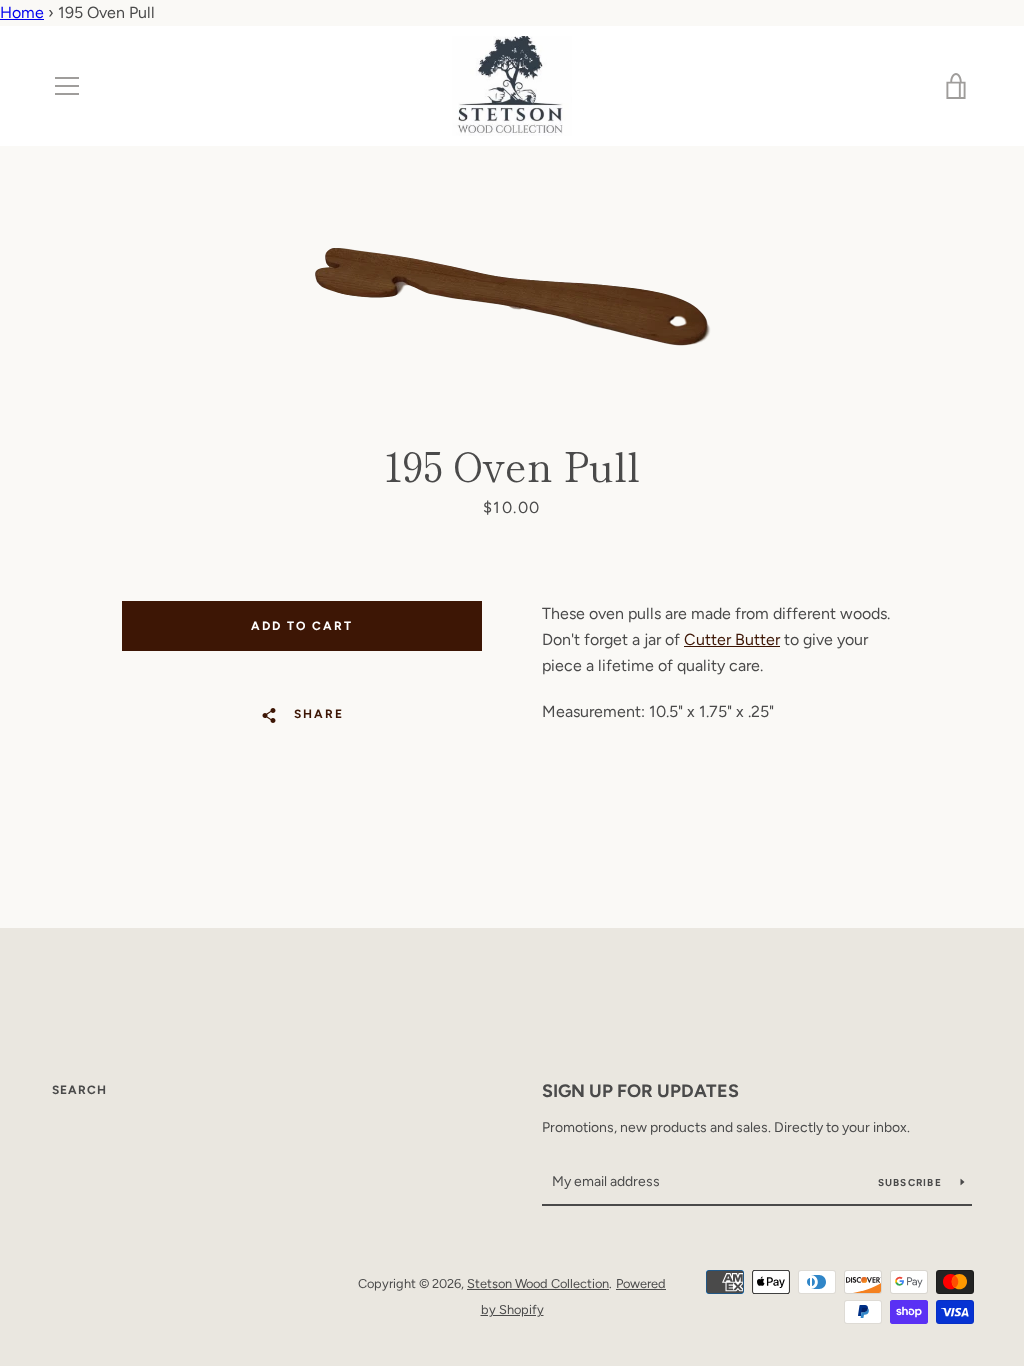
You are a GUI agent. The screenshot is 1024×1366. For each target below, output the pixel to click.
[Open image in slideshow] (512, 293)
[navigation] (67, 86)
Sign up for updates (640, 1091)
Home (22, 12)
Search (79, 1090)
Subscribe (912, 1182)
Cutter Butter (732, 639)
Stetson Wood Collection (538, 1283)
